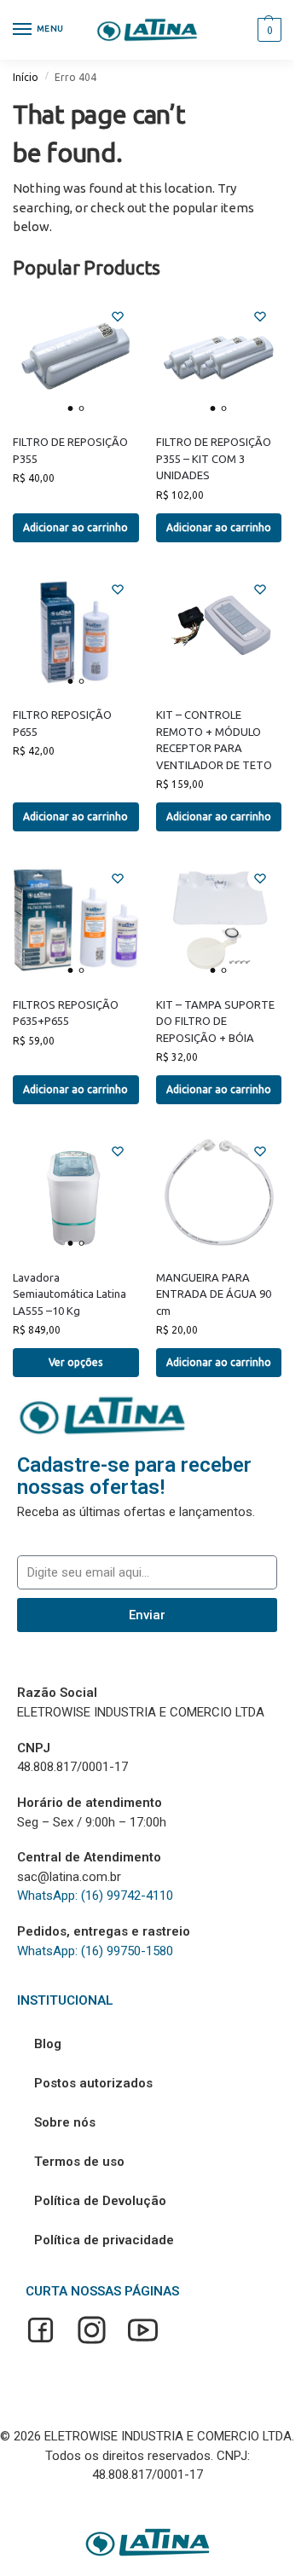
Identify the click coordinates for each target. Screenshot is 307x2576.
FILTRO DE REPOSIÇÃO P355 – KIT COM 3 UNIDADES (214, 458)
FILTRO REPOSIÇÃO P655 (62, 723)
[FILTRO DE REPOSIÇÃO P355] (76, 358)
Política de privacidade (104, 2240)
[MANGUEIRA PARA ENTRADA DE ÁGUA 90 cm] (219, 1193)
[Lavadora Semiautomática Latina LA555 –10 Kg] (76, 1193)
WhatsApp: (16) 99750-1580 (95, 1951)
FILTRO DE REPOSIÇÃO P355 (70, 450)
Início (26, 77)
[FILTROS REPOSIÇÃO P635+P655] (76, 920)
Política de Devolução (100, 2201)
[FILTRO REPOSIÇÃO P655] (76, 631)
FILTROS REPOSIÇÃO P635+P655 (66, 1013)
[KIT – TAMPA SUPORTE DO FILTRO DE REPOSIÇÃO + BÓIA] (219, 920)
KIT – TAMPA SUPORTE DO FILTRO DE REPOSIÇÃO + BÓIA (215, 1021)
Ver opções (75, 1362)
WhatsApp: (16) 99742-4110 (95, 1896)
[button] (267, 30)
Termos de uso (79, 2162)
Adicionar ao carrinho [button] (75, 527)
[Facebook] (41, 2333)
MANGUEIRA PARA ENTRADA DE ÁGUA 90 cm (214, 1294)
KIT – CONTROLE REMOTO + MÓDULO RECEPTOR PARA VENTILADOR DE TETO (214, 740)
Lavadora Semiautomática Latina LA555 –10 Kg (70, 1294)
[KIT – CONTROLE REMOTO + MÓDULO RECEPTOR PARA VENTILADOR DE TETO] (219, 631)
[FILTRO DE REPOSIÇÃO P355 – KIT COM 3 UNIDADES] (219, 358)
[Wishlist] (118, 316)
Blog (48, 2044)
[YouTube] (143, 2333)
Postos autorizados (93, 2083)
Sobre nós (65, 2122)
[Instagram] (92, 2333)
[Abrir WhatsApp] (252, 2533)
